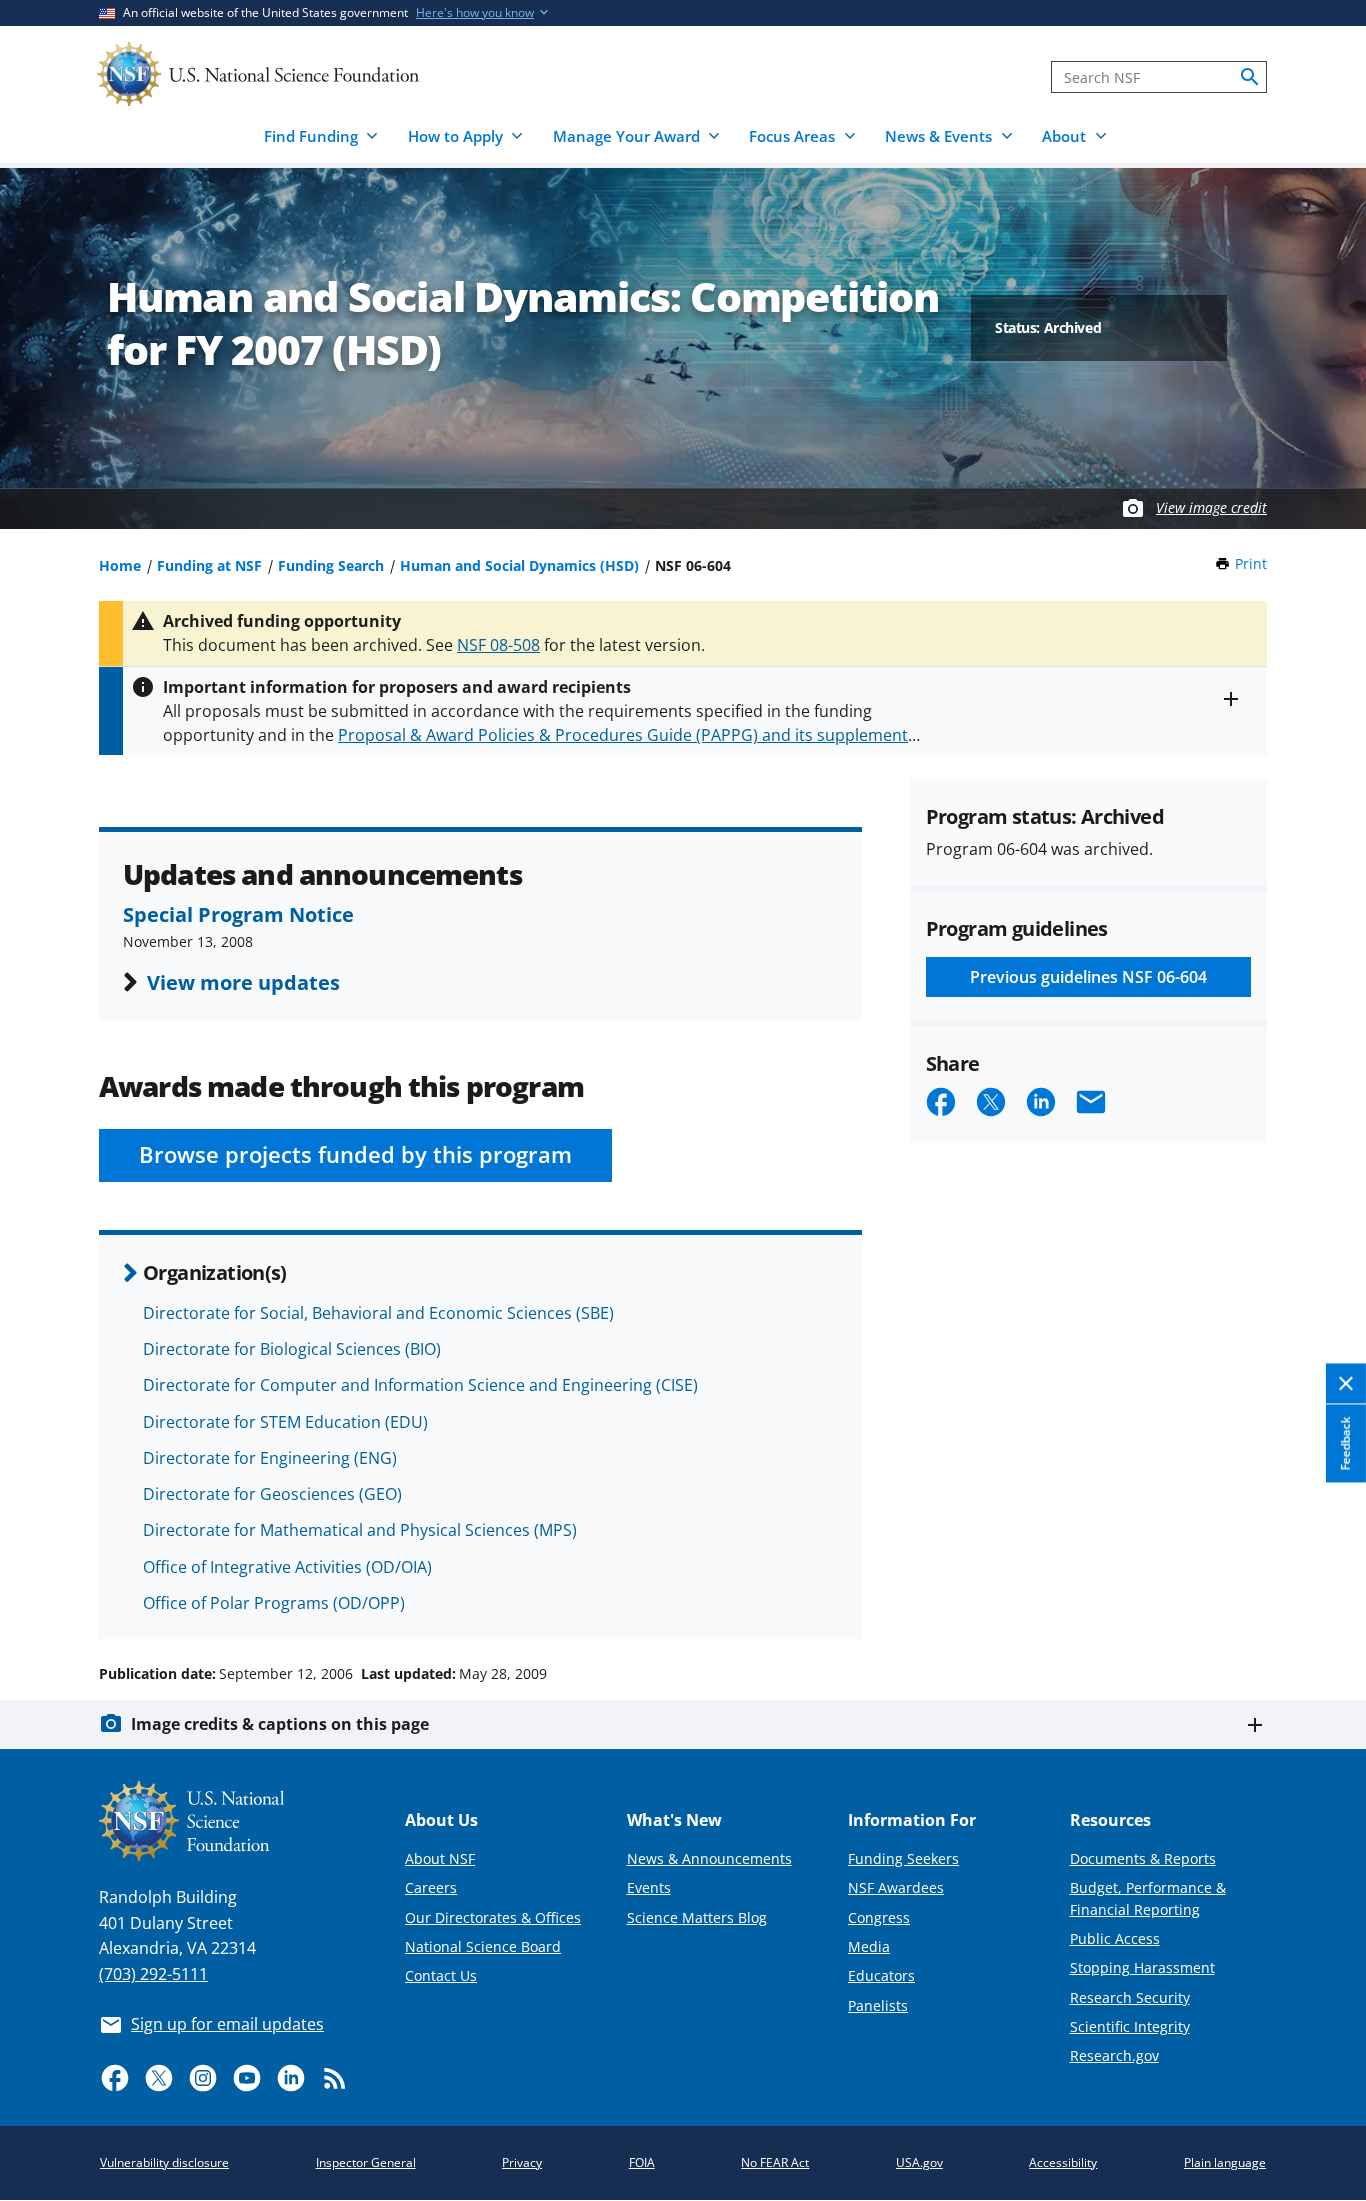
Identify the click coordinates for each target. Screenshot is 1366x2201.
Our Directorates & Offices (493, 1917)
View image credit (1211, 507)
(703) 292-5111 (153, 1974)
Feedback (1345, 1443)
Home (120, 565)
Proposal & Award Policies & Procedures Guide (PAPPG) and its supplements (627, 735)
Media (869, 1946)
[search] (1250, 77)
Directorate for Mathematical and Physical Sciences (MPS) (360, 1530)
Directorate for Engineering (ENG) (270, 1458)
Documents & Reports (1143, 1858)
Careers (431, 1887)
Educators (881, 1975)
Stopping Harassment (1142, 1967)
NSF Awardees (896, 1887)
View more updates (243, 982)
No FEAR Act (775, 2162)
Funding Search (331, 565)
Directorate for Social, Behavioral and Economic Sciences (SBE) (378, 1313)
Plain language (1225, 2162)
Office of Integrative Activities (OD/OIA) (287, 1567)
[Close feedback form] (1346, 1383)
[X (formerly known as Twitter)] (159, 2078)
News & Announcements (709, 1858)
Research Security (1130, 1997)
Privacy (522, 2162)
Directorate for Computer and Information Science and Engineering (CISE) (420, 1385)
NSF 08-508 (498, 645)
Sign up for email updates (227, 2024)
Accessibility (1063, 2162)
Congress (879, 1917)
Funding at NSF (209, 565)
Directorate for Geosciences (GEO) (272, 1494)
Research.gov (1114, 2055)
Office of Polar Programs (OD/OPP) (274, 1603)
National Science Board (483, 1946)
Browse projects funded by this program (355, 1154)
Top (1322, 1598)
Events (649, 1887)
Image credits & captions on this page (280, 1724)
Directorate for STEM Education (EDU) (285, 1422)
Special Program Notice (238, 914)
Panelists (878, 2005)
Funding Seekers (903, 1858)
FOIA (642, 2162)
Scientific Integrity (1130, 2026)
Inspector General (366, 2162)
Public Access (1115, 1938)
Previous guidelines (1088, 977)
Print (1251, 563)
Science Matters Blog (697, 1917)
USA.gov (919, 2162)
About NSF (440, 1858)
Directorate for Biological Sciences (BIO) (292, 1349)
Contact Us (441, 1975)
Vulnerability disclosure (164, 2162)
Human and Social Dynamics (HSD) (519, 565)
